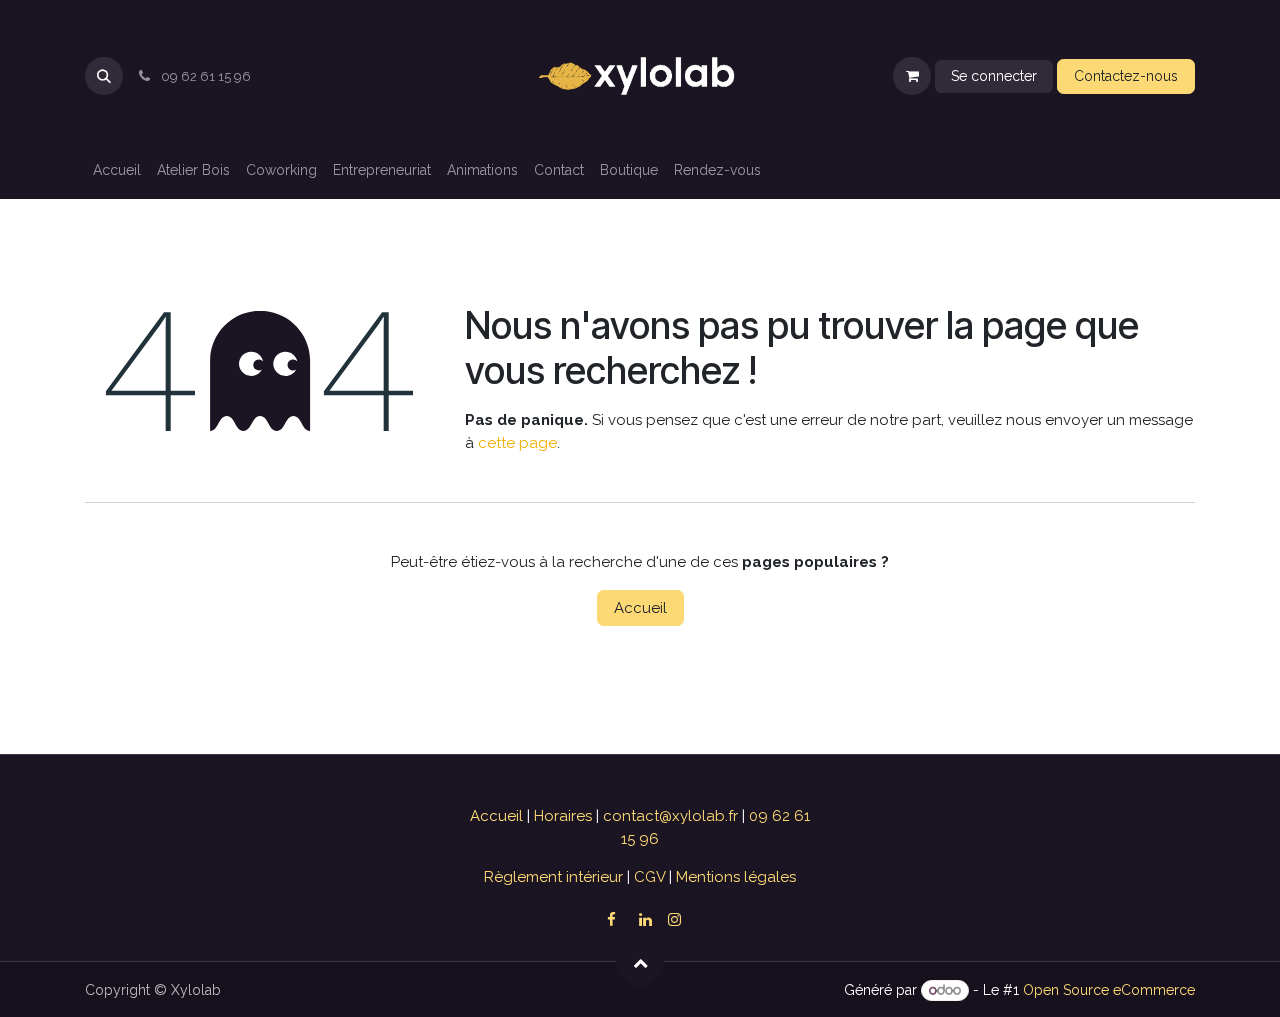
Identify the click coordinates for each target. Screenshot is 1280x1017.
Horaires (565, 816)
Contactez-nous (1126, 76)
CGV (649, 877)
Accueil (640, 608)
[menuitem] (117, 170)
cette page (517, 443)
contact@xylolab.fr (672, 816)
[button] (104, 76)
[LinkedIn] (645, 920)
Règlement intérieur (555, 877)
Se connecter (994, 76)
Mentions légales (734, 877)
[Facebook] (611, 920)
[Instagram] (674, 919)
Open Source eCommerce (1109, 990)
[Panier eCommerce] (912, 76)
